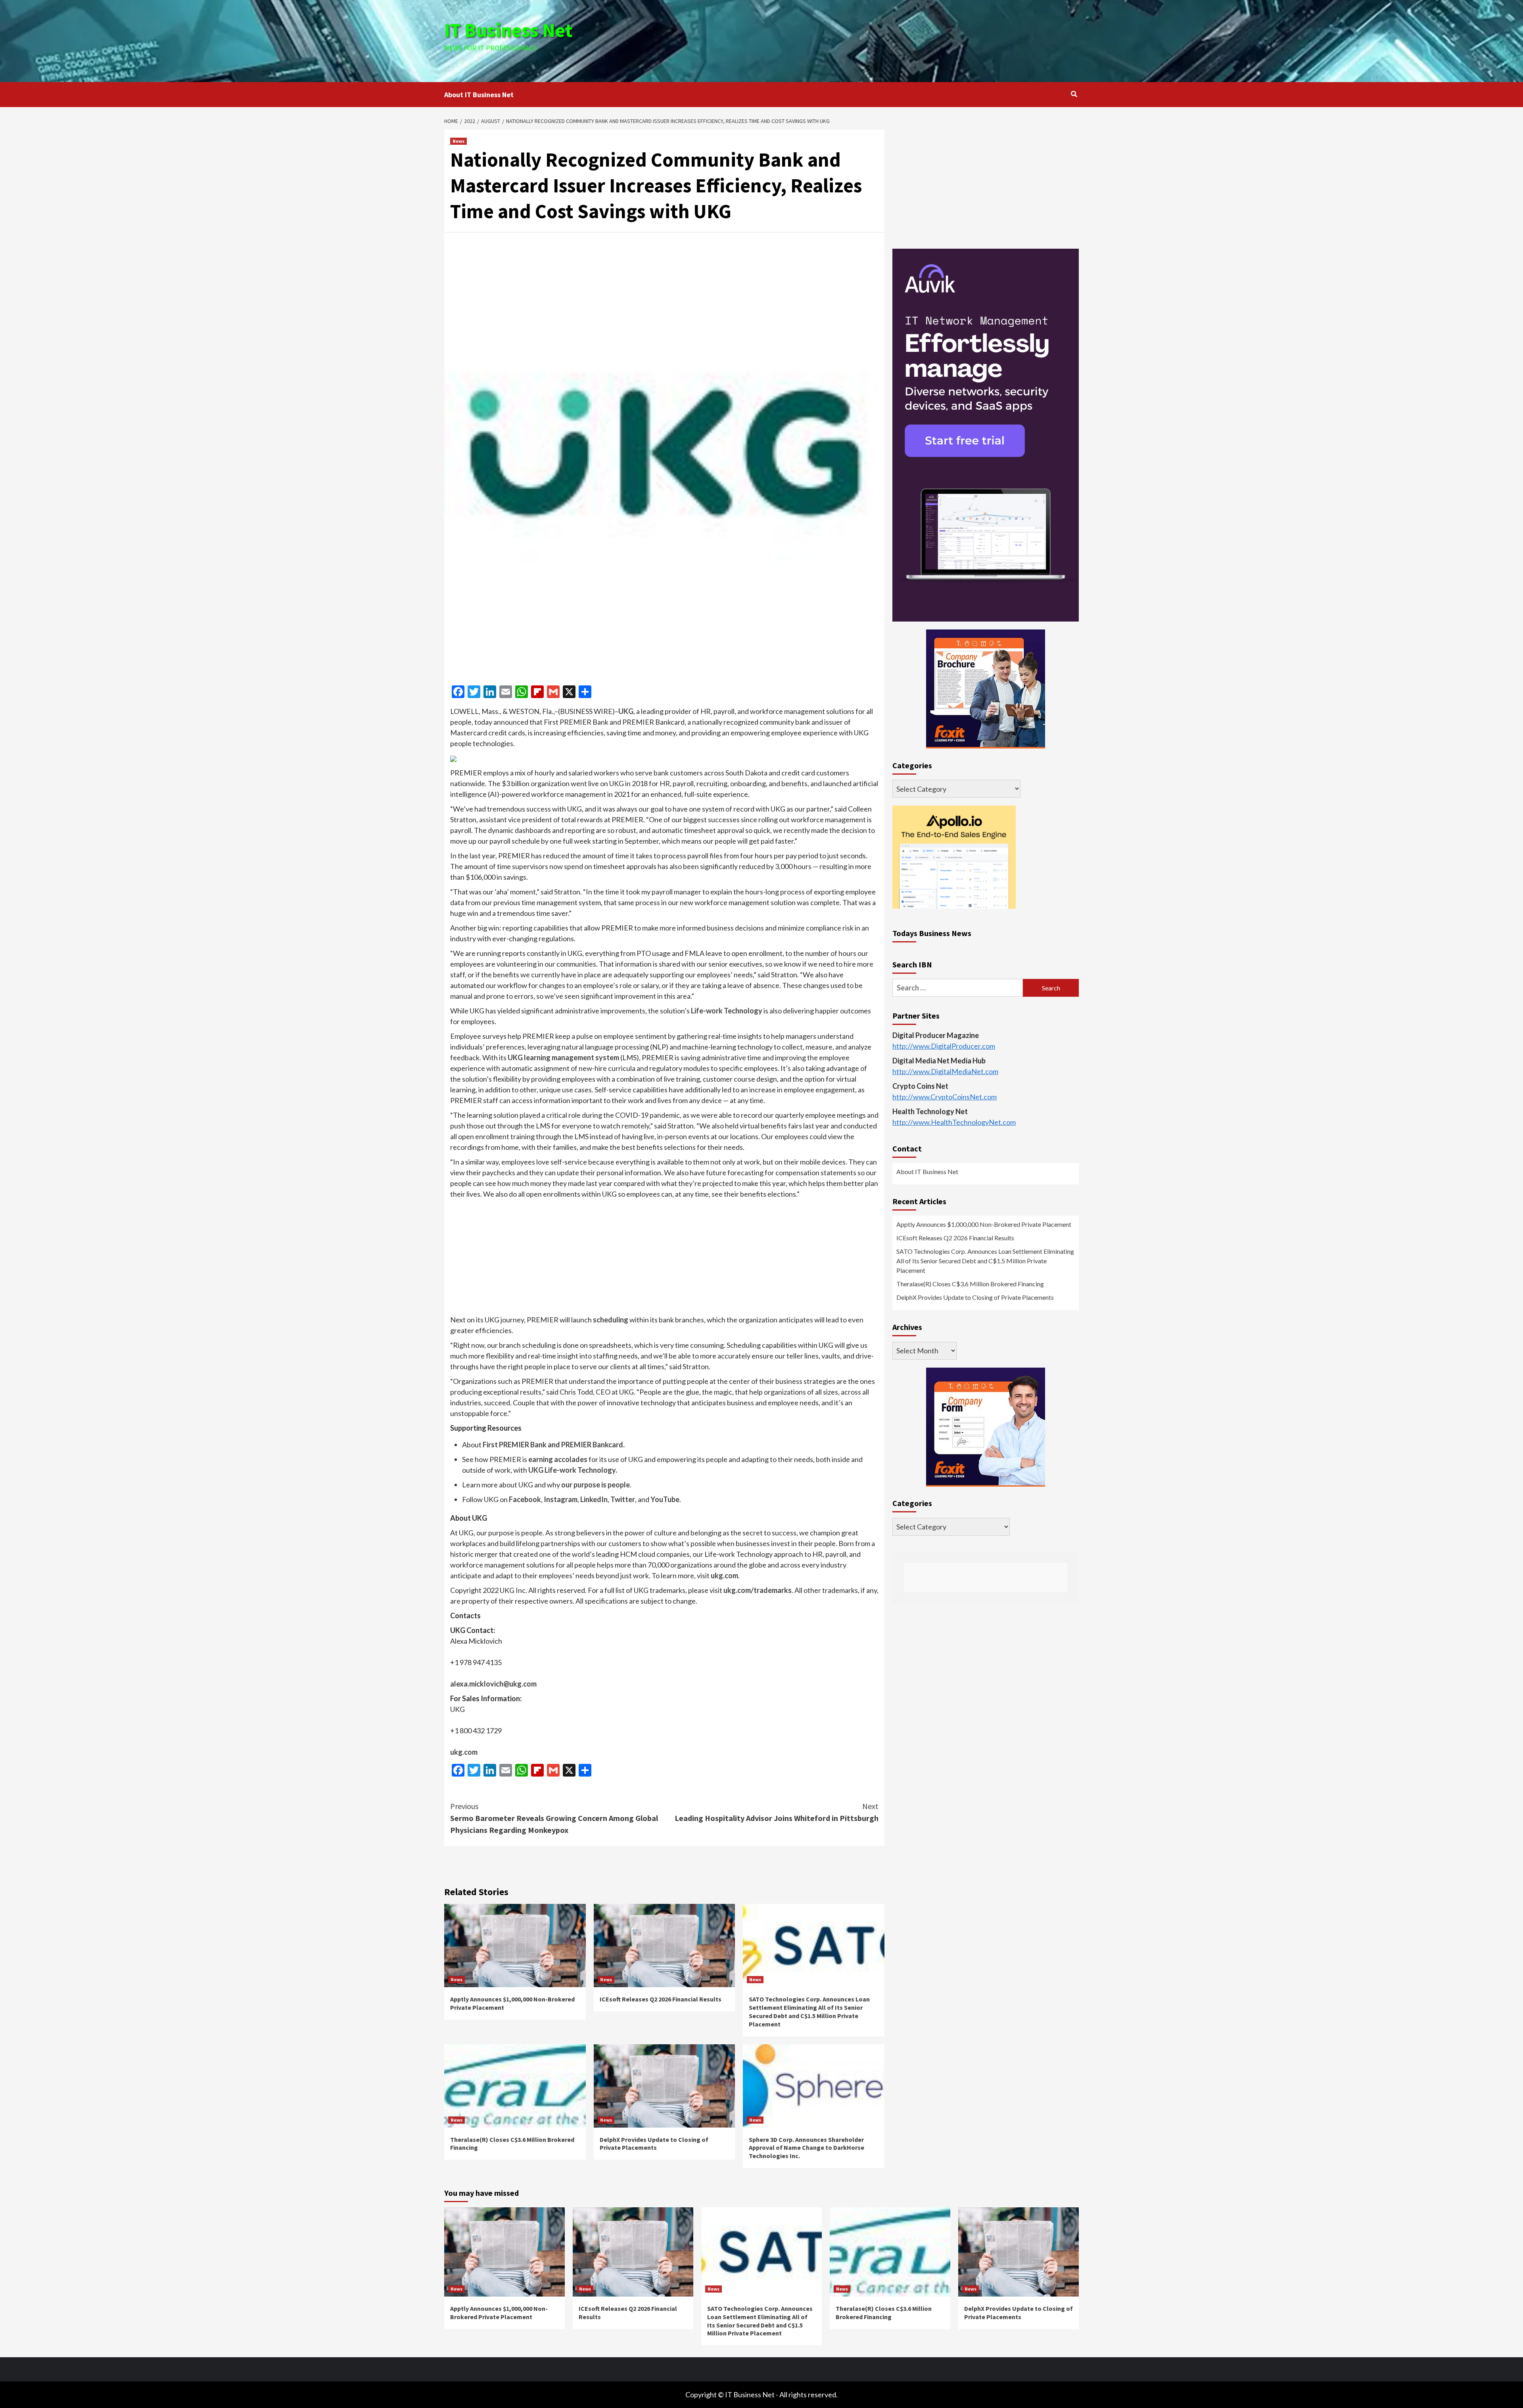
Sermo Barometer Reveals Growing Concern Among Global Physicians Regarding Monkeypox (554, 1818)
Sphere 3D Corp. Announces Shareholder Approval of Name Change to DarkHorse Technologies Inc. (807, 2148)
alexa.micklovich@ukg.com (493, 1684)
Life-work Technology (727, 1011)
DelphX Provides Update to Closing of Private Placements (654, 2144)
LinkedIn (594, 1499)
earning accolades (558, 1459)
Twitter (623, 1499)
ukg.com (724, 1575)
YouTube (665, 1499)
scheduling (611, 1320)
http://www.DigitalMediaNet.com (945, 1072)
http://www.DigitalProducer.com (944, 1046)
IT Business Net (508, 30)
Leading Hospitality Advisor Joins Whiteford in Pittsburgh (777, 1812)
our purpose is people (596, 1485)
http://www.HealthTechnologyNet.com (954, 1122)
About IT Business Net (479, 95)
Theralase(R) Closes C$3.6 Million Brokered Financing (970, 1284)
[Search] (1074, 94)
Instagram (561, 1499)
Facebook (525, 1499)
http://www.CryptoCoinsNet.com (945, 1097)
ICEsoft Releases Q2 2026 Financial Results (661, 1999)
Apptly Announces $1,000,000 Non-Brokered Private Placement (984, 1225)
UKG (626, 711)
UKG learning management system (563, 1057)
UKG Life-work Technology (572, 1470)
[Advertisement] (867, 40)
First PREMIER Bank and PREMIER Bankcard (553, 1445)
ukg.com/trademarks (758, 1590)
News (458, 141)
